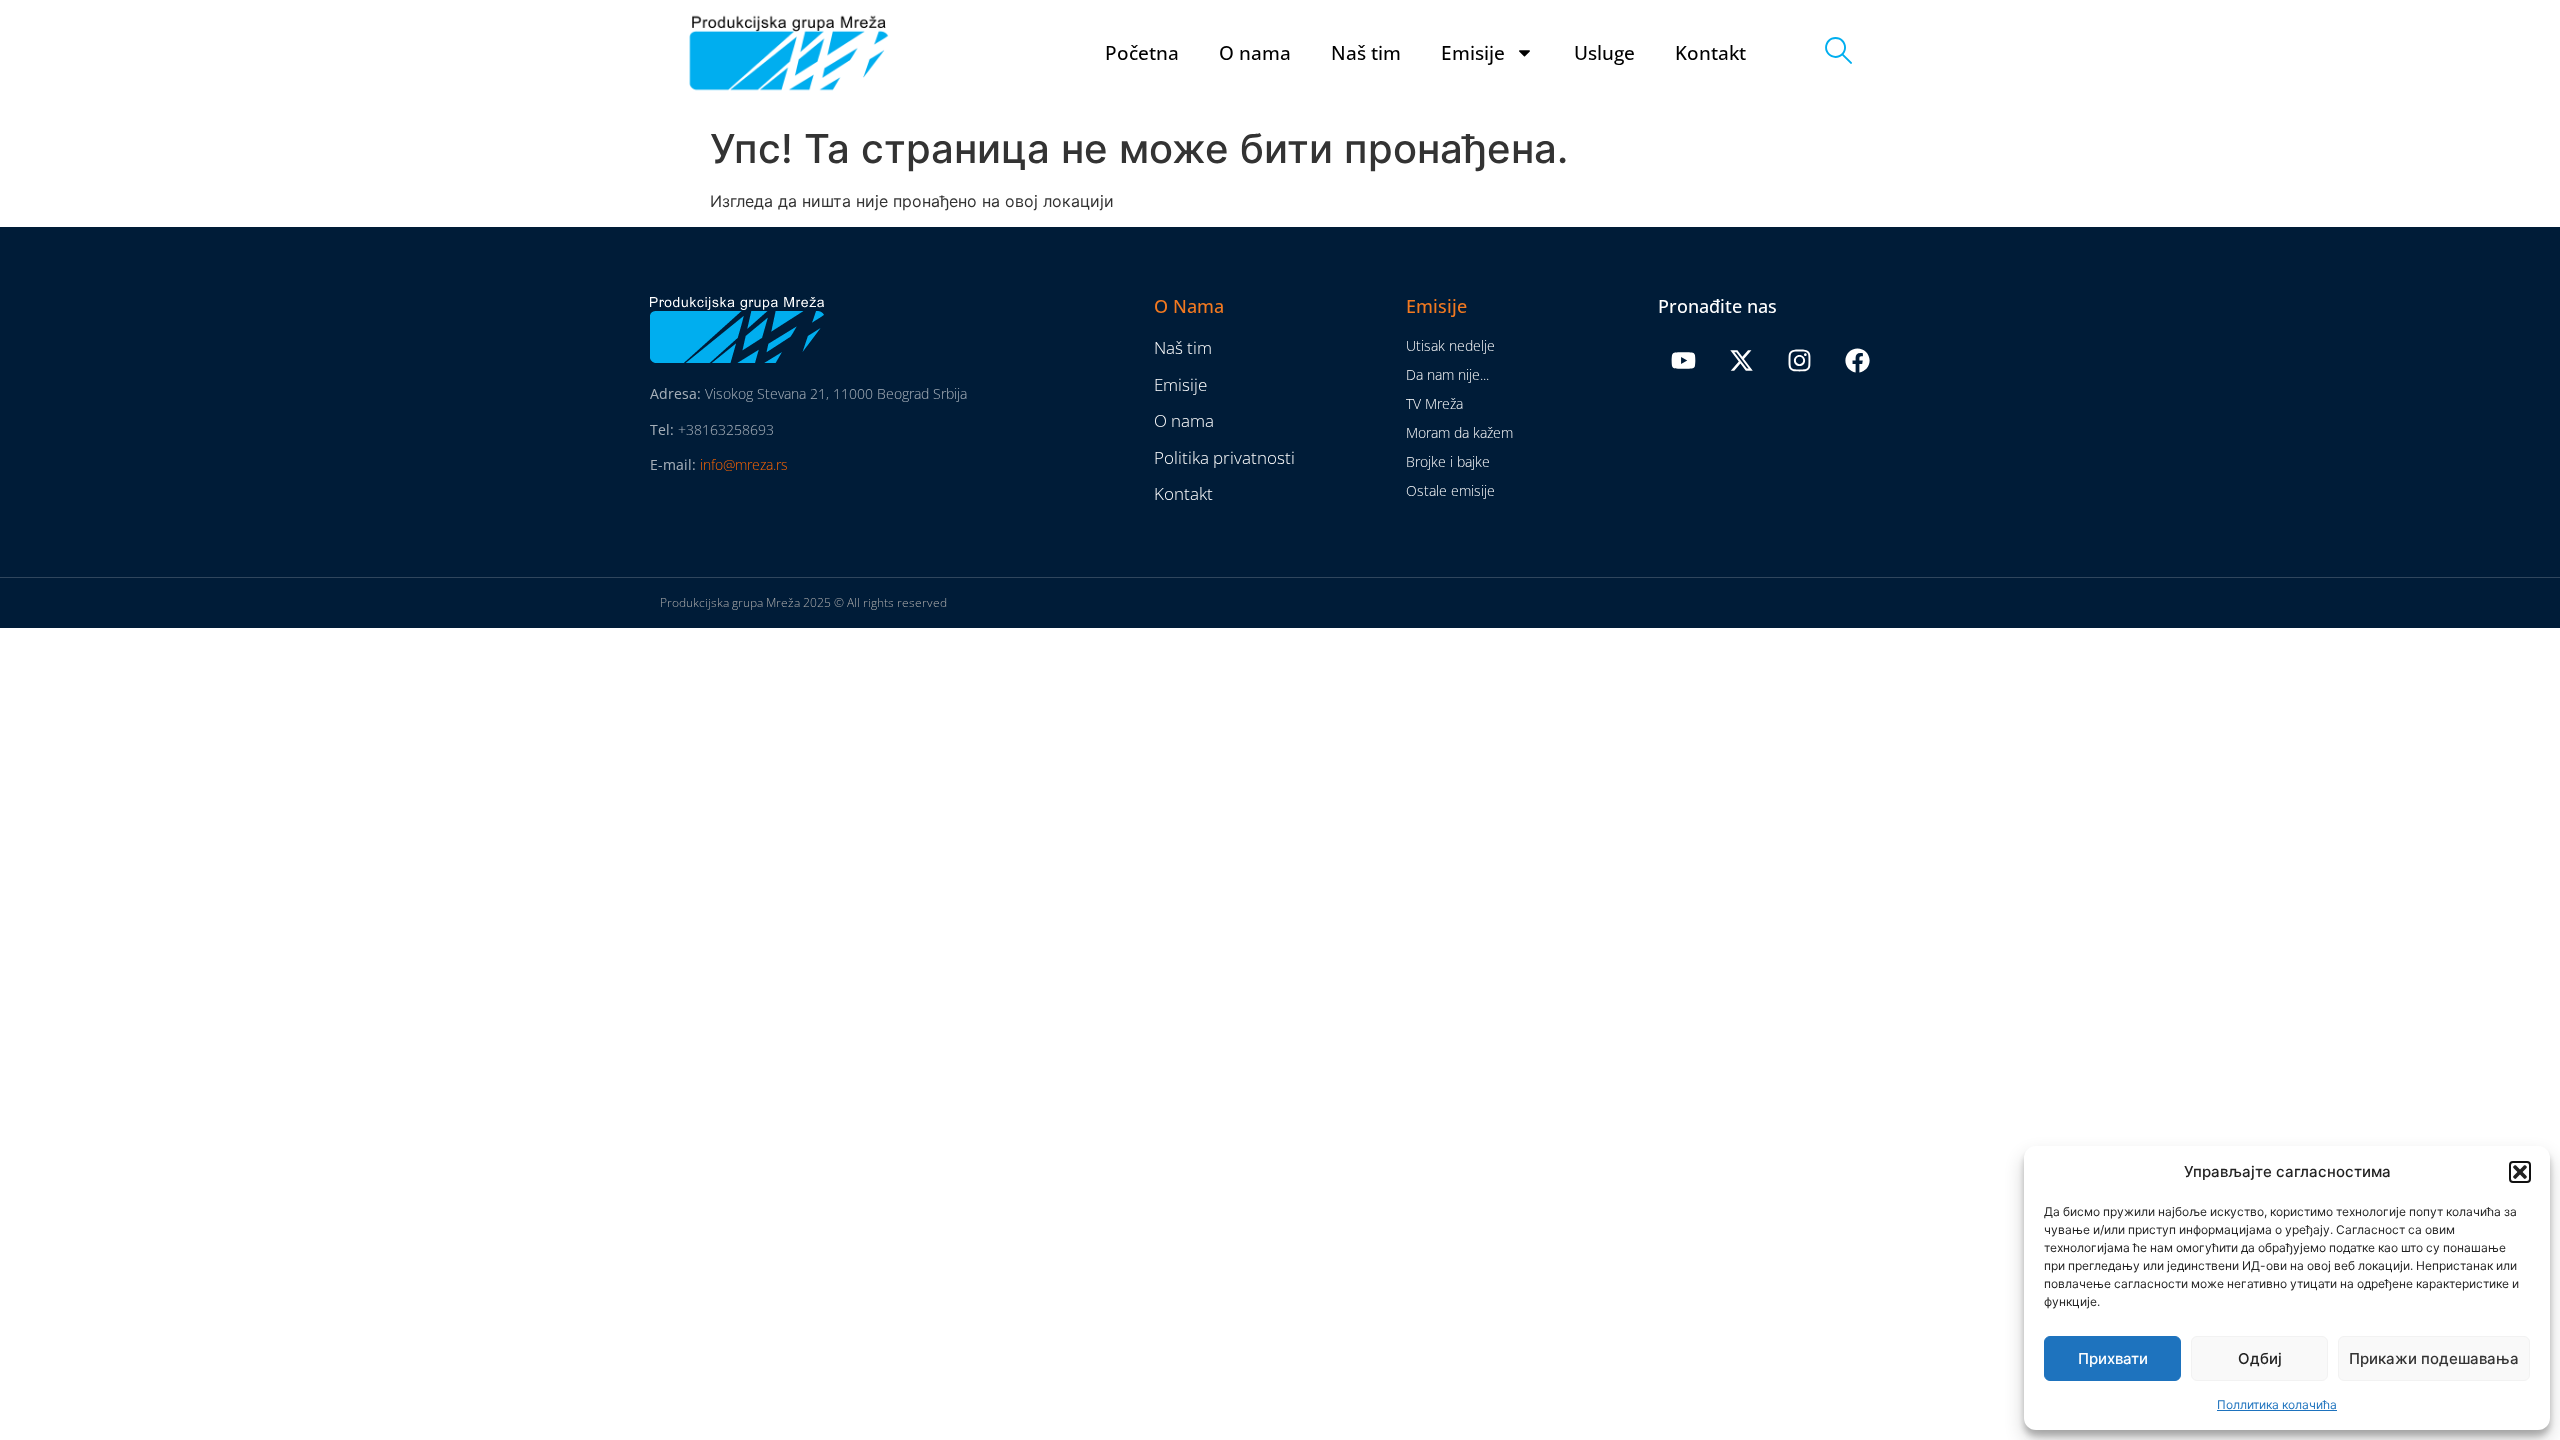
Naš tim (1366, 53)
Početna (1142, 53)
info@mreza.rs (744, 464)
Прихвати (2113, 1358)
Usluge (1604, 53)
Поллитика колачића (2277, 1404)
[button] (2520, 1172)
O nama (1255, 53)
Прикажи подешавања (2434, 1358)
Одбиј (2260, 1358)
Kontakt (1710, 53)
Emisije (1473, 53)
